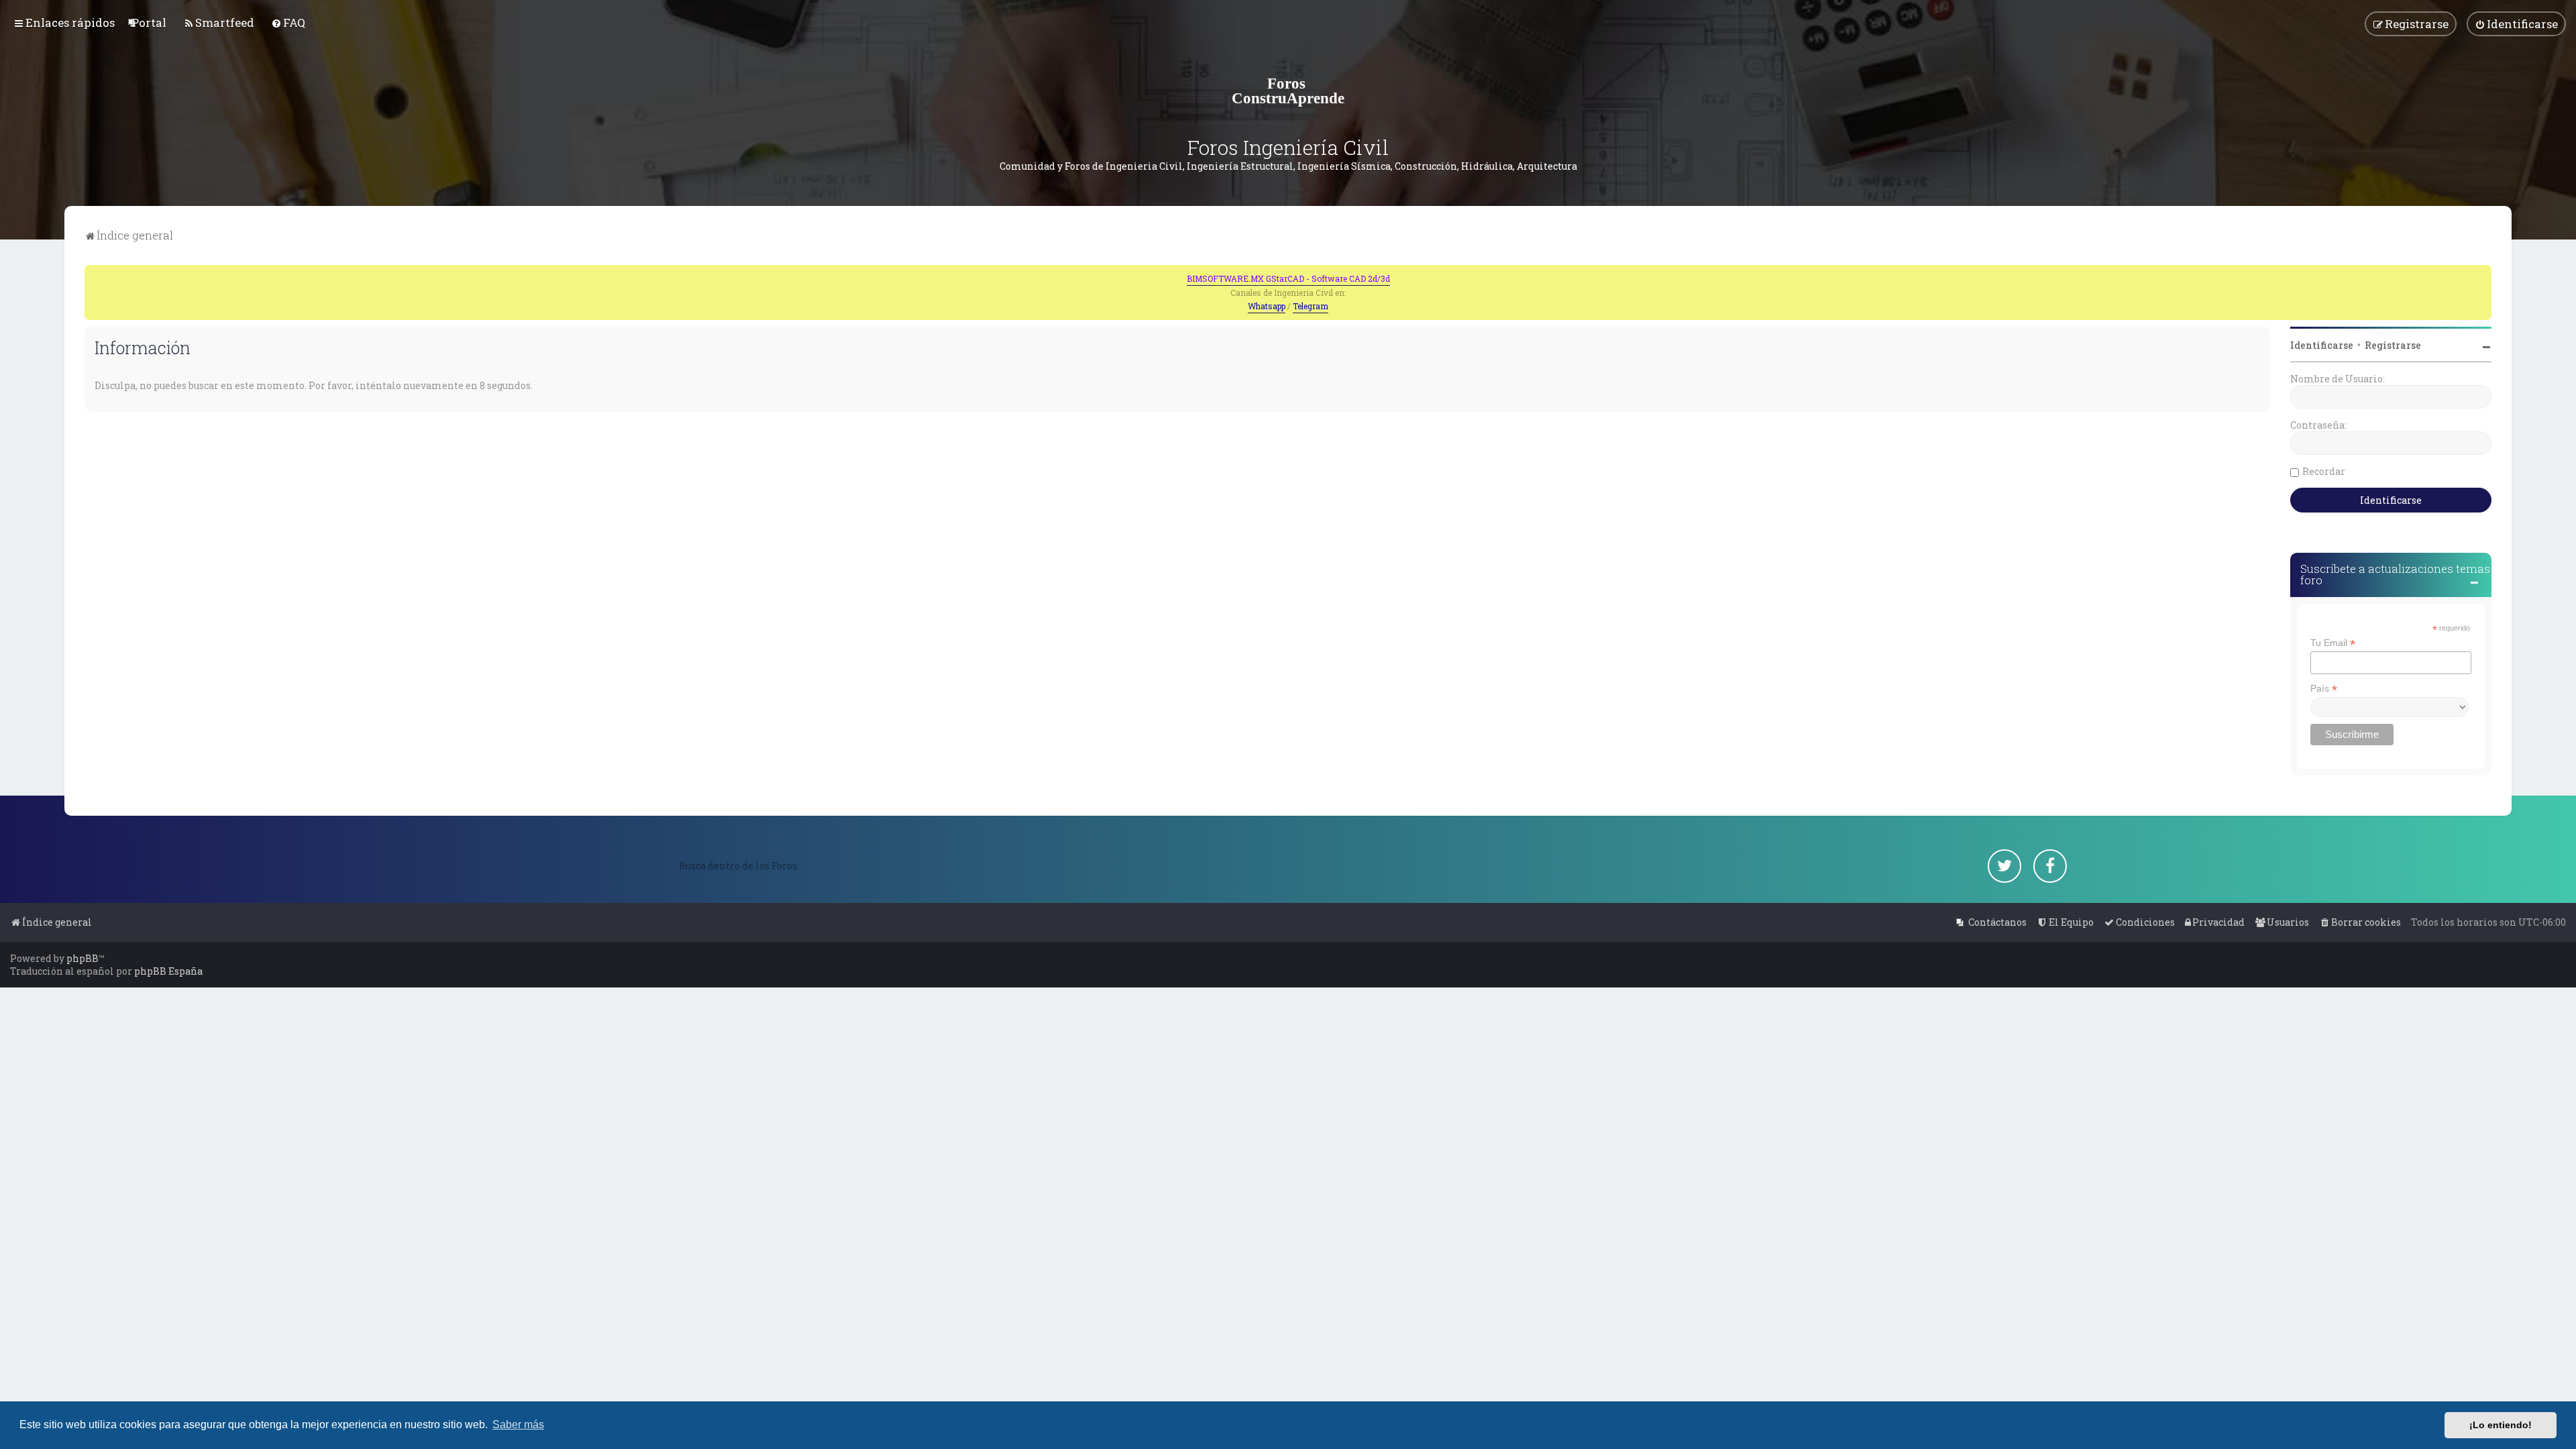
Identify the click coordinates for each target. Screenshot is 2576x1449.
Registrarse (2393, 345)
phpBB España (168, 971)
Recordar (2324, 471)
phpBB (83, 958)
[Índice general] (1288, 91)
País (2324, 689)
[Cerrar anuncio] (2483, 274)
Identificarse (2322, 345)
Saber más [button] (518, 1425)
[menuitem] (149, 22)
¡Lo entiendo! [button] (2501, 1425)
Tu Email (2333, 643)
